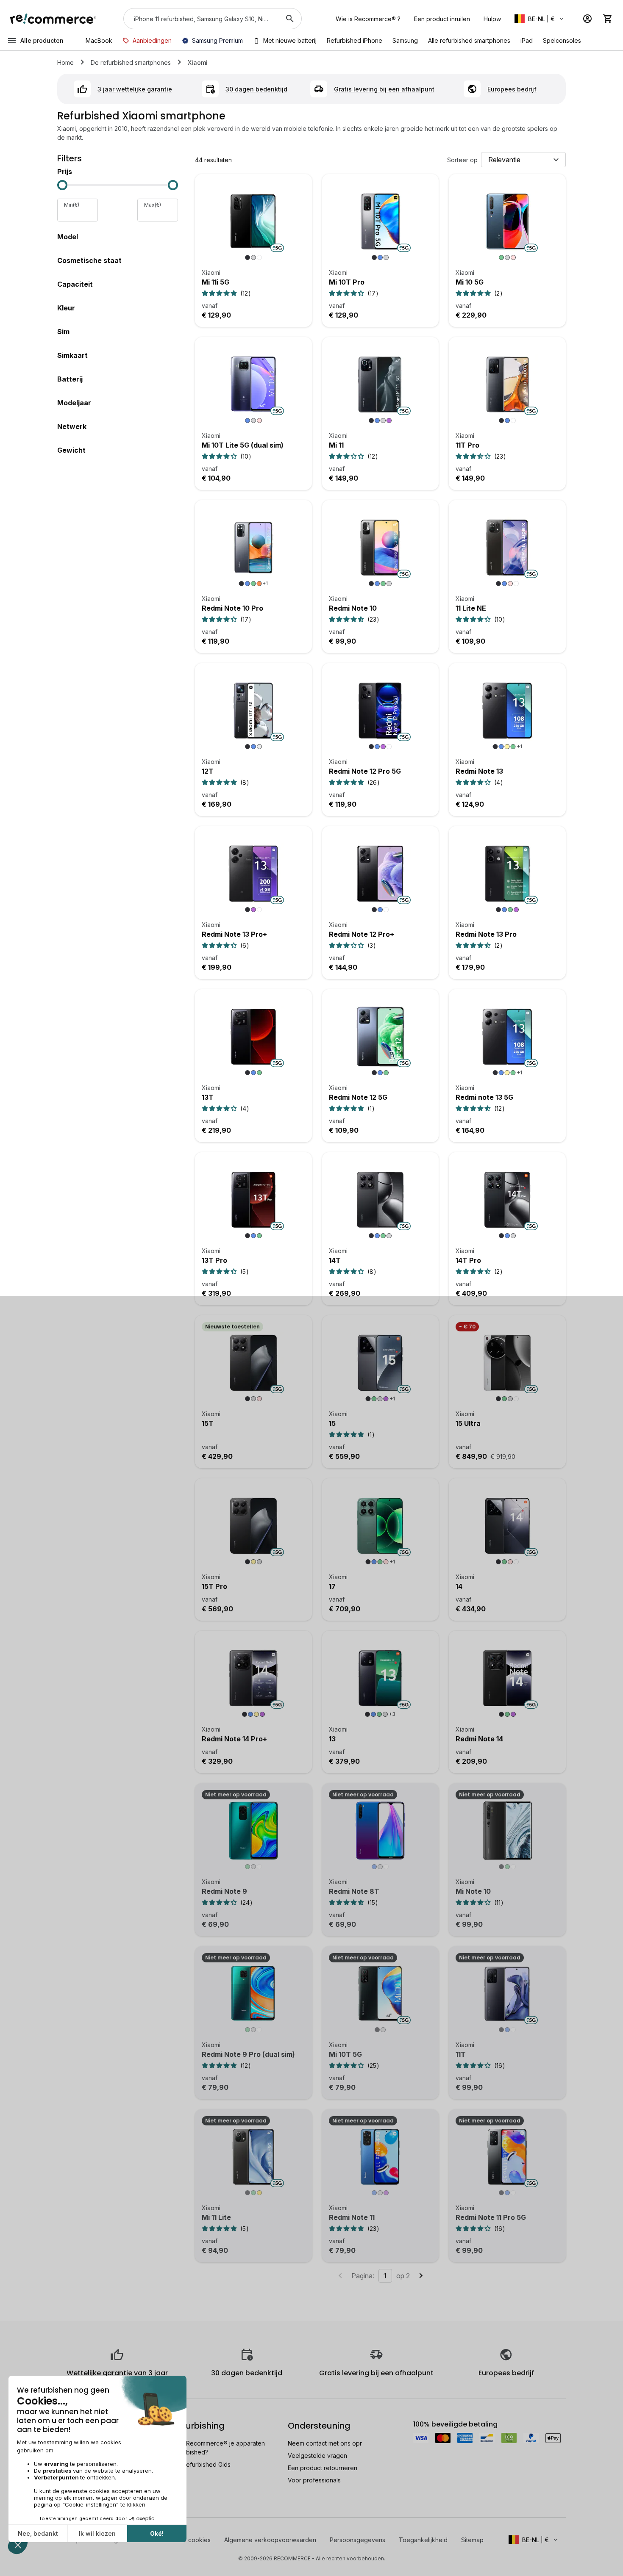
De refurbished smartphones (131, 62)
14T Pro (468, 1260)
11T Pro (467, 445)
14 (459, 1586)
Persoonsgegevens (357, 2540)
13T (208, 1097)
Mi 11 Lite (216, 2217)
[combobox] (201, 19)
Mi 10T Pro (347, 282)
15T (208, 1423)
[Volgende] (421, 2276)
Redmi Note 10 (353, 608)
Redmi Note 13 (479, 771)
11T (461, 2054)
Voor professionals (314, 2480)
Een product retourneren (323, 2468)
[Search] (290, 19)
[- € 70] (507, 1367)
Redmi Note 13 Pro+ (234, 934)
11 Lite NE (471, 608)
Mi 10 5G (470, 282)
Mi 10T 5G (345, 2054)
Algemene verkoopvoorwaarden (270, 2540)
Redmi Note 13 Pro (486, 934)
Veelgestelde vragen (317, 2456)
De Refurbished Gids (202, 2464)
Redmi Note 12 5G (358, 1097)
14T (335, 1260)
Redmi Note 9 (224, 1891)
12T (208, 771)
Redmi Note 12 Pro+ (362, 934)
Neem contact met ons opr (325, 2443)
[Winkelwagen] (608, 19)
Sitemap (472, 2540)
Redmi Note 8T (354, 1891)
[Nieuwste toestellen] (253, 1367)
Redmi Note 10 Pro (232, 608)
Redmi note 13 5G (484, 1097)
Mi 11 (336, 445)
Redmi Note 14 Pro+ (234, 1739)
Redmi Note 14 (479, 1739)
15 (332, 1423)
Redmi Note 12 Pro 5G (365, 771)
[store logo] (53, 19)
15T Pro (214, 1586)
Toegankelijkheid (423, 2540)
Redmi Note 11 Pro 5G (491, 2217)
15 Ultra (468, 1423)
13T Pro (214, 1260)
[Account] (587, 19)
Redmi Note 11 (352, 2217)
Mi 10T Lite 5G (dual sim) (243, 445)
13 (332, 1739)
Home (65, 62)
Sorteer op (462, 160)
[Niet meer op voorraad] (253, 1835)
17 (332, 1586)
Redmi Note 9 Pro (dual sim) (248, 2054)
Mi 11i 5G (216, 282)
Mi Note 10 (473, 1891)
